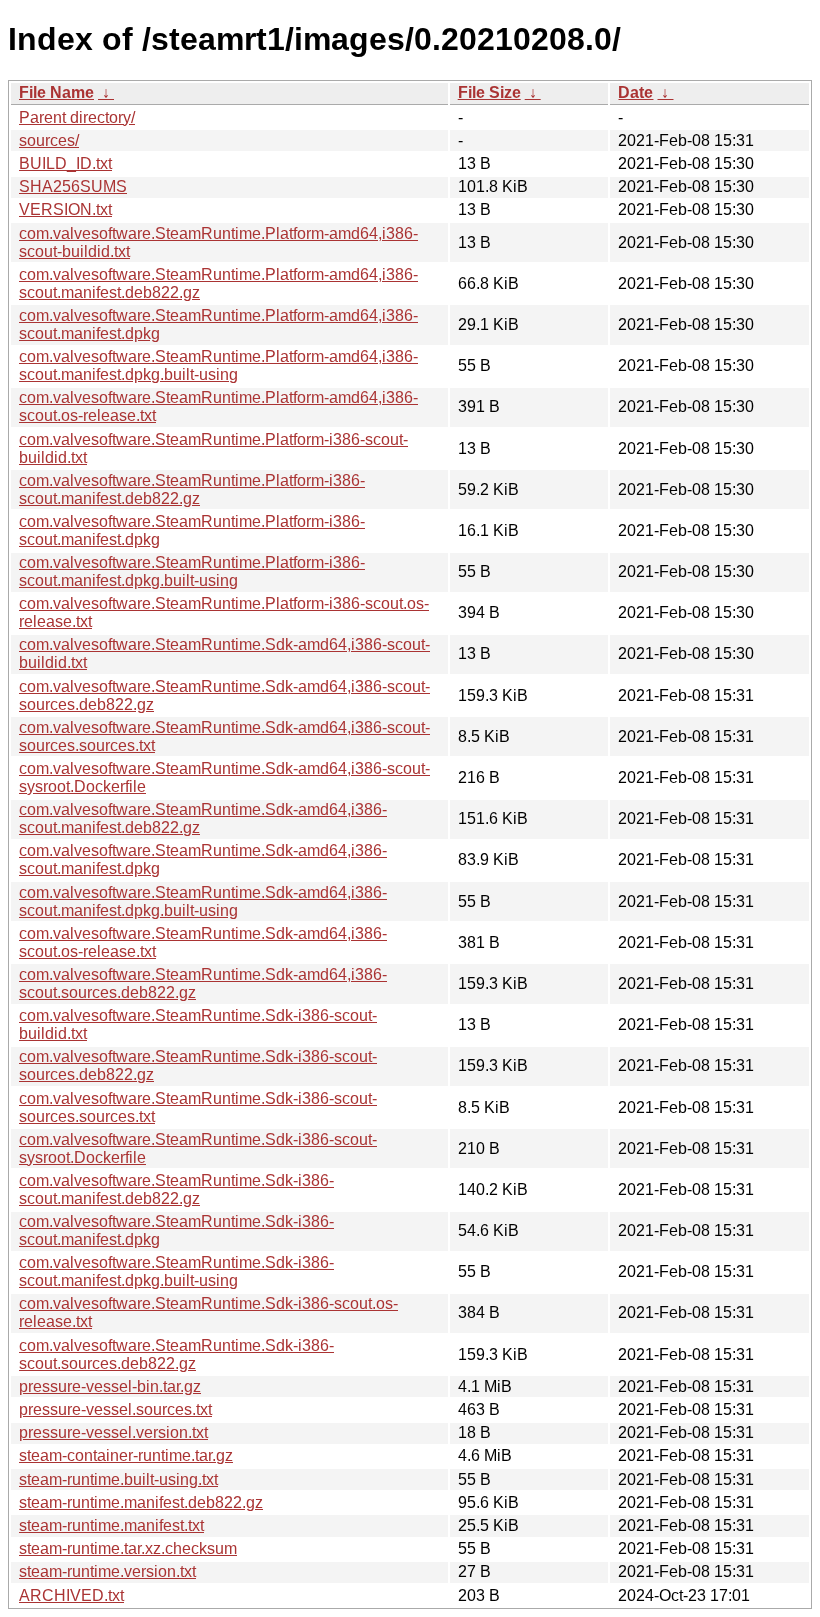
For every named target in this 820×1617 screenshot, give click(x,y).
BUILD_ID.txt (65, 163)
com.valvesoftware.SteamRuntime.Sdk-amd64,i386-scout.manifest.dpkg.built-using (203, 901)
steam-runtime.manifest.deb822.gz (141, 1502)
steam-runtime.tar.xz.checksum (128, 1548)
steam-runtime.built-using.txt (118, 1479)
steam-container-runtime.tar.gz (126, 1455)
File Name (56, 92)
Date (635, 92)
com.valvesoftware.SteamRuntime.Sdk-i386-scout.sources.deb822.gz (176, 1354)
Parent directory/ (77, 117)
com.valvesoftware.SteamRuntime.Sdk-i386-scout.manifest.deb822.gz (176, 1189)
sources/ (49, 140)
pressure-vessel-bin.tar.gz (110, 1386)
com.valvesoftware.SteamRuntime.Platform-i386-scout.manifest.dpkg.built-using (192, 571)
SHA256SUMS (73, 186)
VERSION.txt (65, 209)
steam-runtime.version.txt (107, 1571)
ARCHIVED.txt (71, 1595)
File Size (489, 92)
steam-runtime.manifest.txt (111, 1525)
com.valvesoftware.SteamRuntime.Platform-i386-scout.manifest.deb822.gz (192, 489)
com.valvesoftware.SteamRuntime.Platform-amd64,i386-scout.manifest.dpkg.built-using (218, 365)
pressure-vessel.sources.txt (115, 1409)
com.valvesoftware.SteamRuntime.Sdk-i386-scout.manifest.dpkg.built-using (176, 1271)
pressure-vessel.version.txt (113, 1432)
